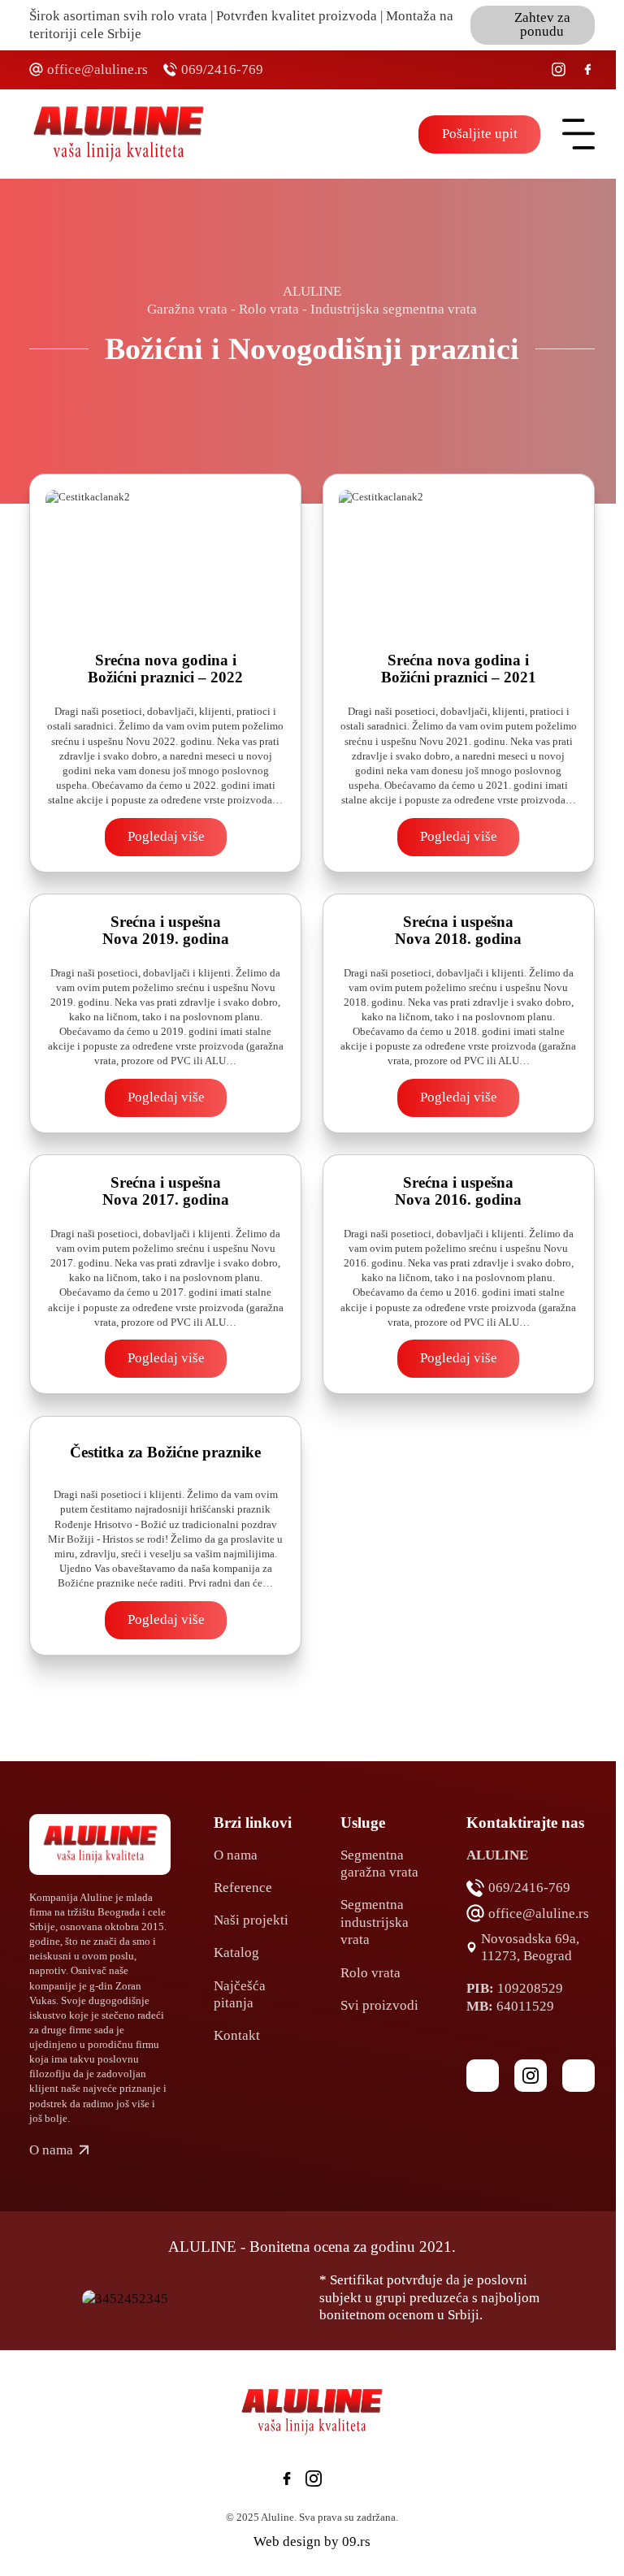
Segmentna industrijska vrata (375, 1922)
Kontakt (237, 2035)
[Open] (578, 134)
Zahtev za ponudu (542, 24)
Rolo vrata (370, 1973)
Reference (243, 1888)
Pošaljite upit (480, 134)
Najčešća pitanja (240, 1994)
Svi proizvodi (379, 2005)
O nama (236, 1855)
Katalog (236, 1953)
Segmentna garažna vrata (379, 1864)
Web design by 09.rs (312, 2541)
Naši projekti (251, 1920)
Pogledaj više (165, 836)
